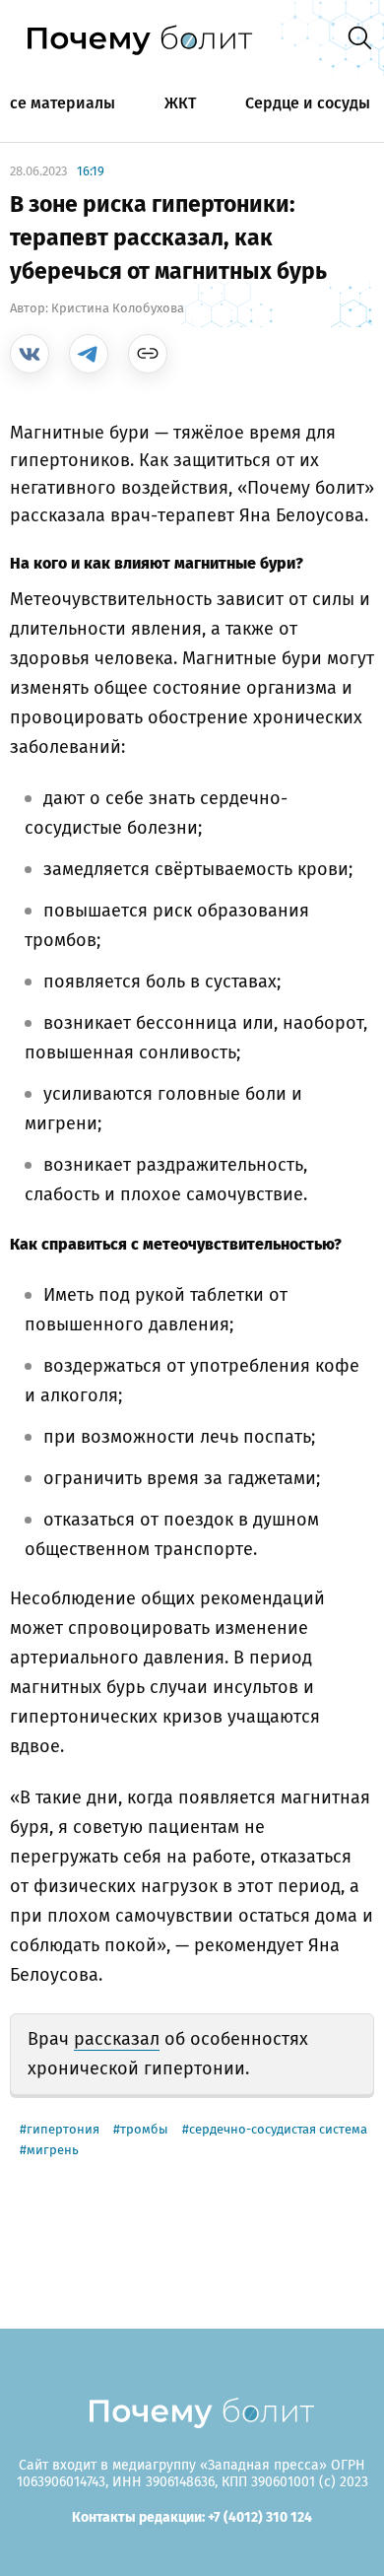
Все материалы (58, 103)
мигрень (53, 2150)
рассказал (117, 2039)
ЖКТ (180, 103)
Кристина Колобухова (118, 308)
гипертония (63, 2129)
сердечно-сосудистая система (278, 2129)
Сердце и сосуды (308, 103)
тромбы (144, 2129)
